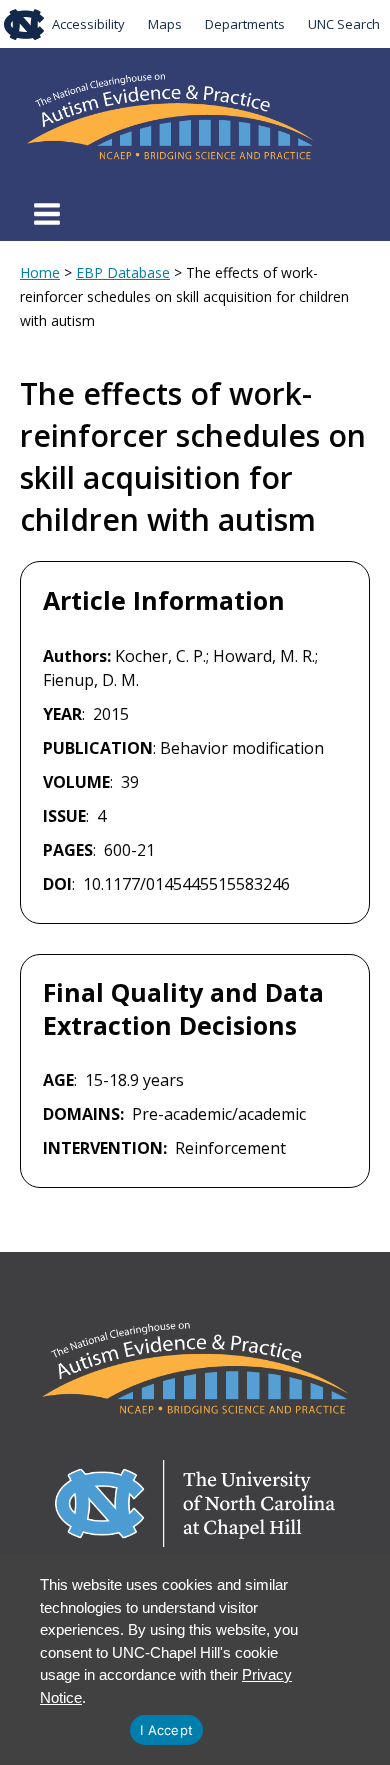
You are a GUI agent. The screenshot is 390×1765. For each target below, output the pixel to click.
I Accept (166, 1730)
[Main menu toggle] (47, 214)
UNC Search (344, 24)
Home (40, 272)
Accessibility (88, 24)
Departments (245, 24)
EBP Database (123, 272)
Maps (165, 24)
